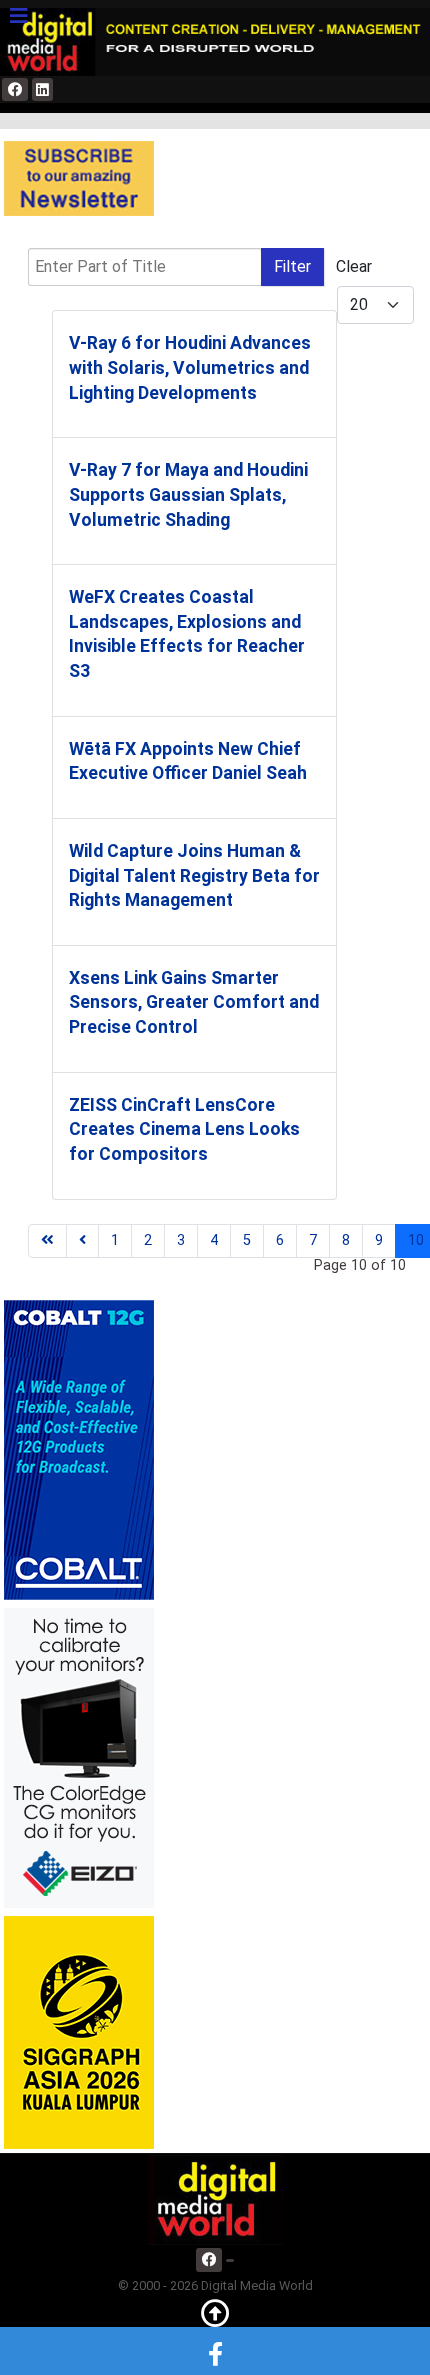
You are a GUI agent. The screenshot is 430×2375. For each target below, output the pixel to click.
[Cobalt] (79, 1448)
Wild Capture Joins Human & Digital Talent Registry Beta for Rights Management (194, 875)
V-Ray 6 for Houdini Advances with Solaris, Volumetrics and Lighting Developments (190, 367)
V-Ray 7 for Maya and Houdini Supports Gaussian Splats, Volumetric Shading (188, 494)
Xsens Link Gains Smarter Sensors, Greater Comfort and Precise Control (194, 1002)
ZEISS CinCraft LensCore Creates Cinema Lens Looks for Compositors (184, 1129)
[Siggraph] (79, 2031)
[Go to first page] (47, 1241)
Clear (354, 266)
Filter (292, 266)
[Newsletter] (79, 178)
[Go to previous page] (82, 1241)
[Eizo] (79, 1756)
